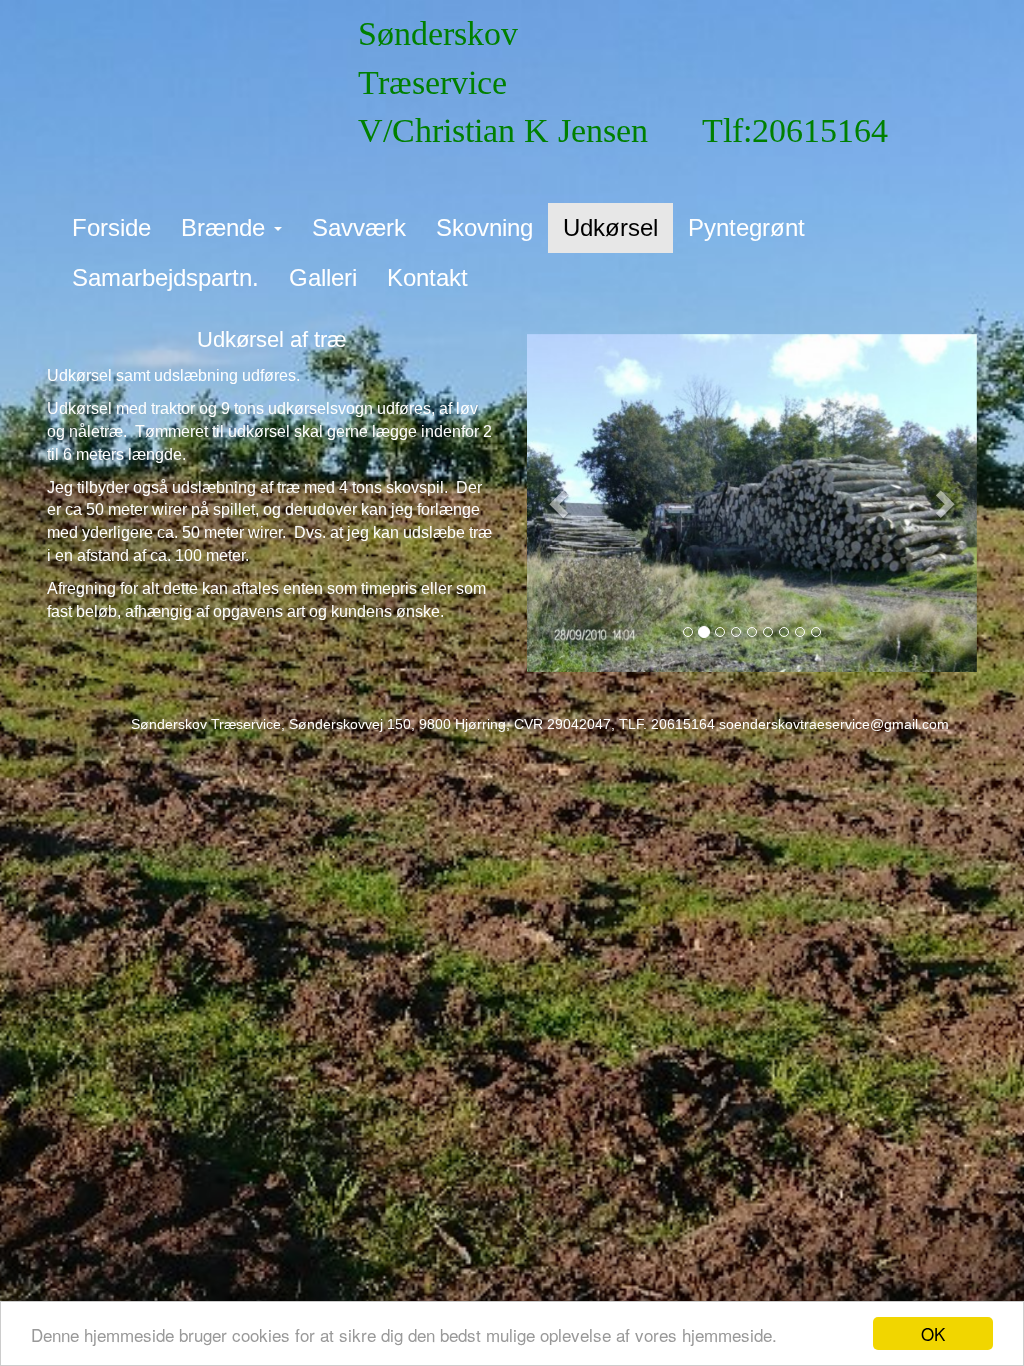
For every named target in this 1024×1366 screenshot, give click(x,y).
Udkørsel (610, 227)
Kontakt (427, 277)
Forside (111, 227)
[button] (561, 503)
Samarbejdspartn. (165, 277)
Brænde (226, 227)
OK (933, 1333)
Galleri (323, 277)
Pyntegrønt (746, 227)
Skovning (484, 227)
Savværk (359, 227)
